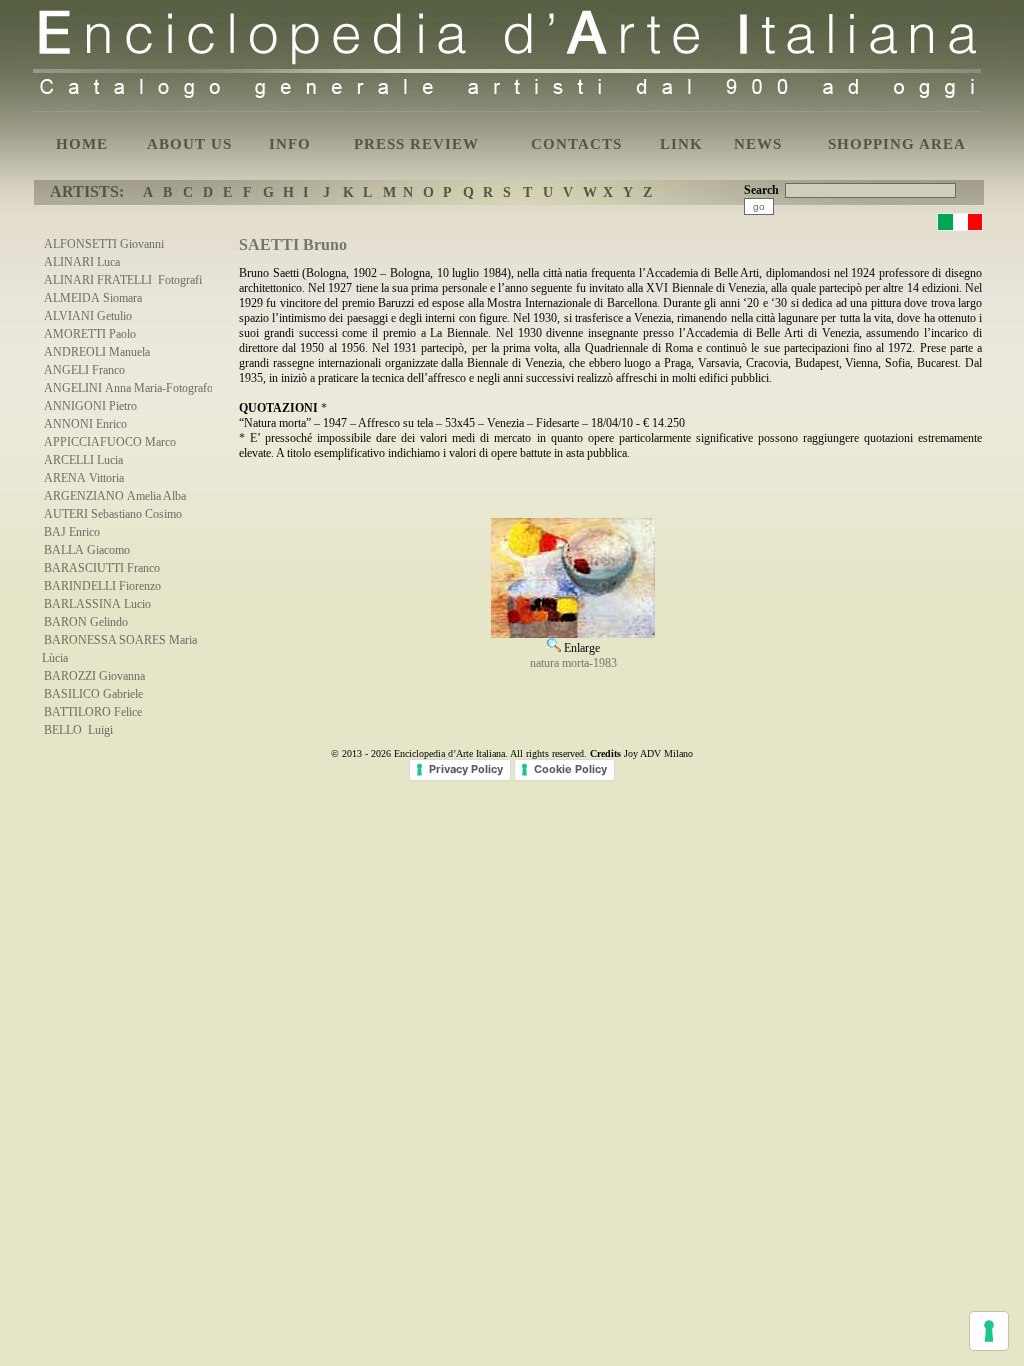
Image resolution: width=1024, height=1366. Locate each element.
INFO (290, 144)
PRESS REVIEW (416, 144)
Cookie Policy (570, 769)
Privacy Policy (466, 769)
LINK (681, 144)
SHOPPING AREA (897, 144)
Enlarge (580, 648)
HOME (82, 144)
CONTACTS (576, 144)
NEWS (758, 144)
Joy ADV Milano (658, 753)
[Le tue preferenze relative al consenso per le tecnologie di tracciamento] (989, 1331)
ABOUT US (189, 144)
